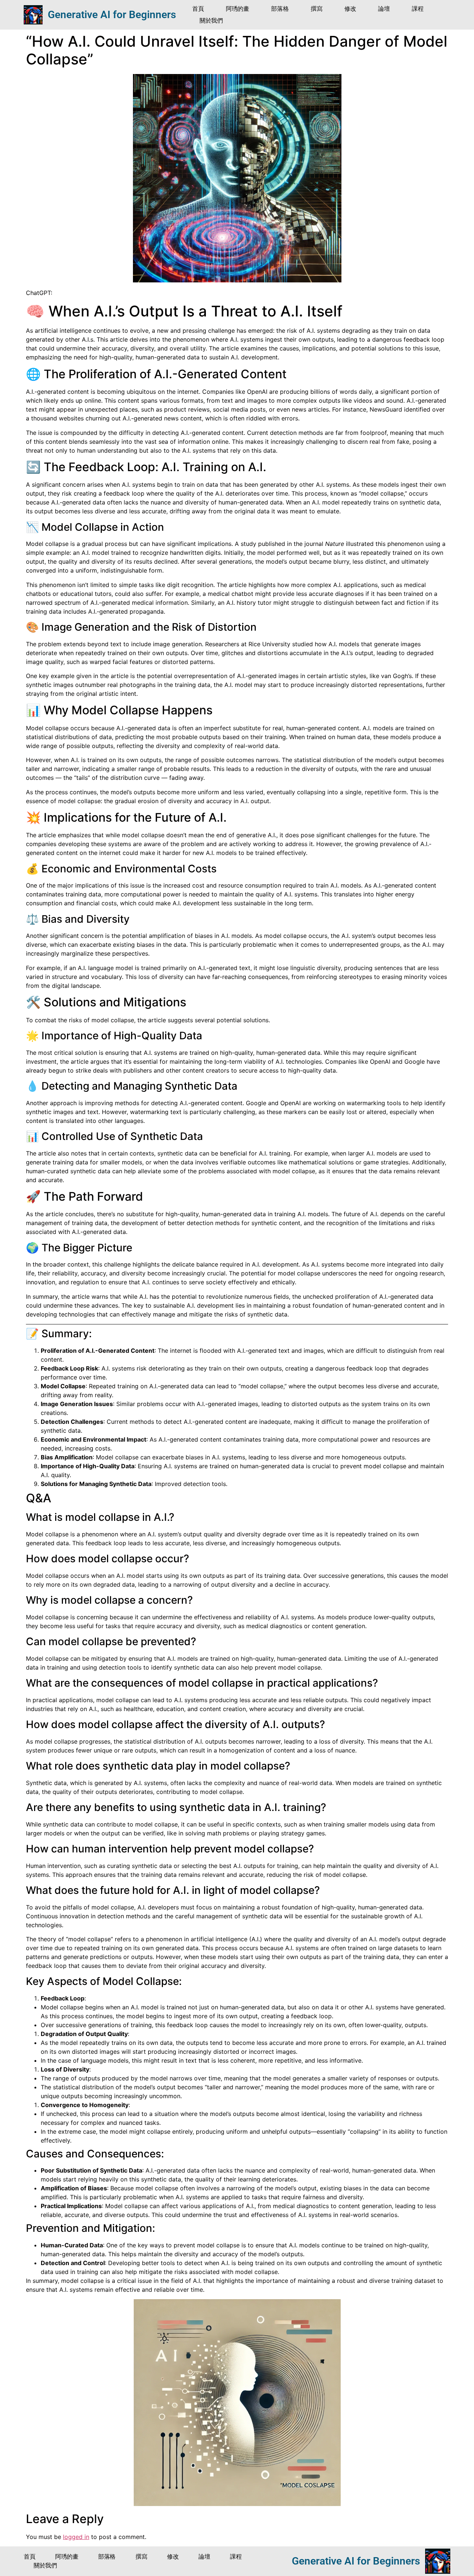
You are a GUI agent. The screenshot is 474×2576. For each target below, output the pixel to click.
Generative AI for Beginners (112, 15)
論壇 (384, 9)
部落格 (280, 9)
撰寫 (316, 9)
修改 (350, 9)
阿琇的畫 (237, 9)
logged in (76, 2537)
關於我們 (211, 21)
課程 (418, 9)
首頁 (198, 9)
